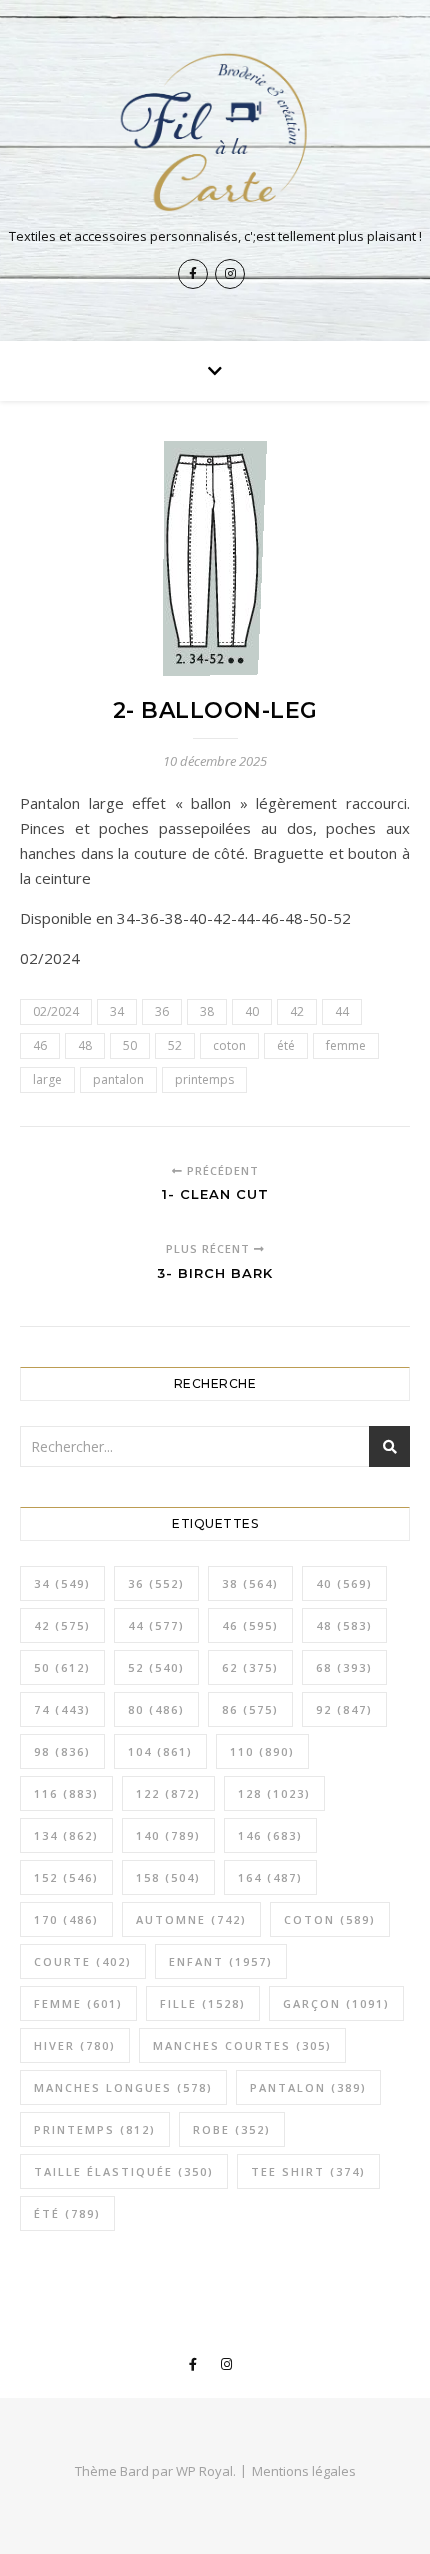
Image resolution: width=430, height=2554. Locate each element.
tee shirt (308, 2171)
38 (207, 1011)
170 (66, 1919)
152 (66, 1877)
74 (62, 1709)
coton (229, 1045)
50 (130, 1045)
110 (262, 1751)
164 (270, 1877)
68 (344, 1667)
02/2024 (56, 1011)
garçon (336, 2003)
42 (297, 1011)
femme (346, 1045)
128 (274, 1793)
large (47, 1079)
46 (40, 1045)
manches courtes (242, 2045)
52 (175, 1045)
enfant (221, 1961)
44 (342, 1011)
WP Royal (204, 2471)
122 (168, 1793)
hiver (75, 2045)
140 (168, 1835)
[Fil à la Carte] (215, 131)
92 (344, 1709)
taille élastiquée (124, 2171)
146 (270, 1835)
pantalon (118, 1079)
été (286, 1045)
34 (117, 1011)
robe (232, 2129)
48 (85, 1045)
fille (203, 2003)
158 (168, 1877)
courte (83, 1961)
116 (66, 1793)
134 (66, 1835)
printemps (204, 1079)
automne (191, 1919)
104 (160, 1751)
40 (252, 1011)
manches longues (123, 2087)
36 (162, 1011)
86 (250, 1709)
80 (156, 1709)
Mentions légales (304, 2471)
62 (250, 1667)
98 (62, 1751)
